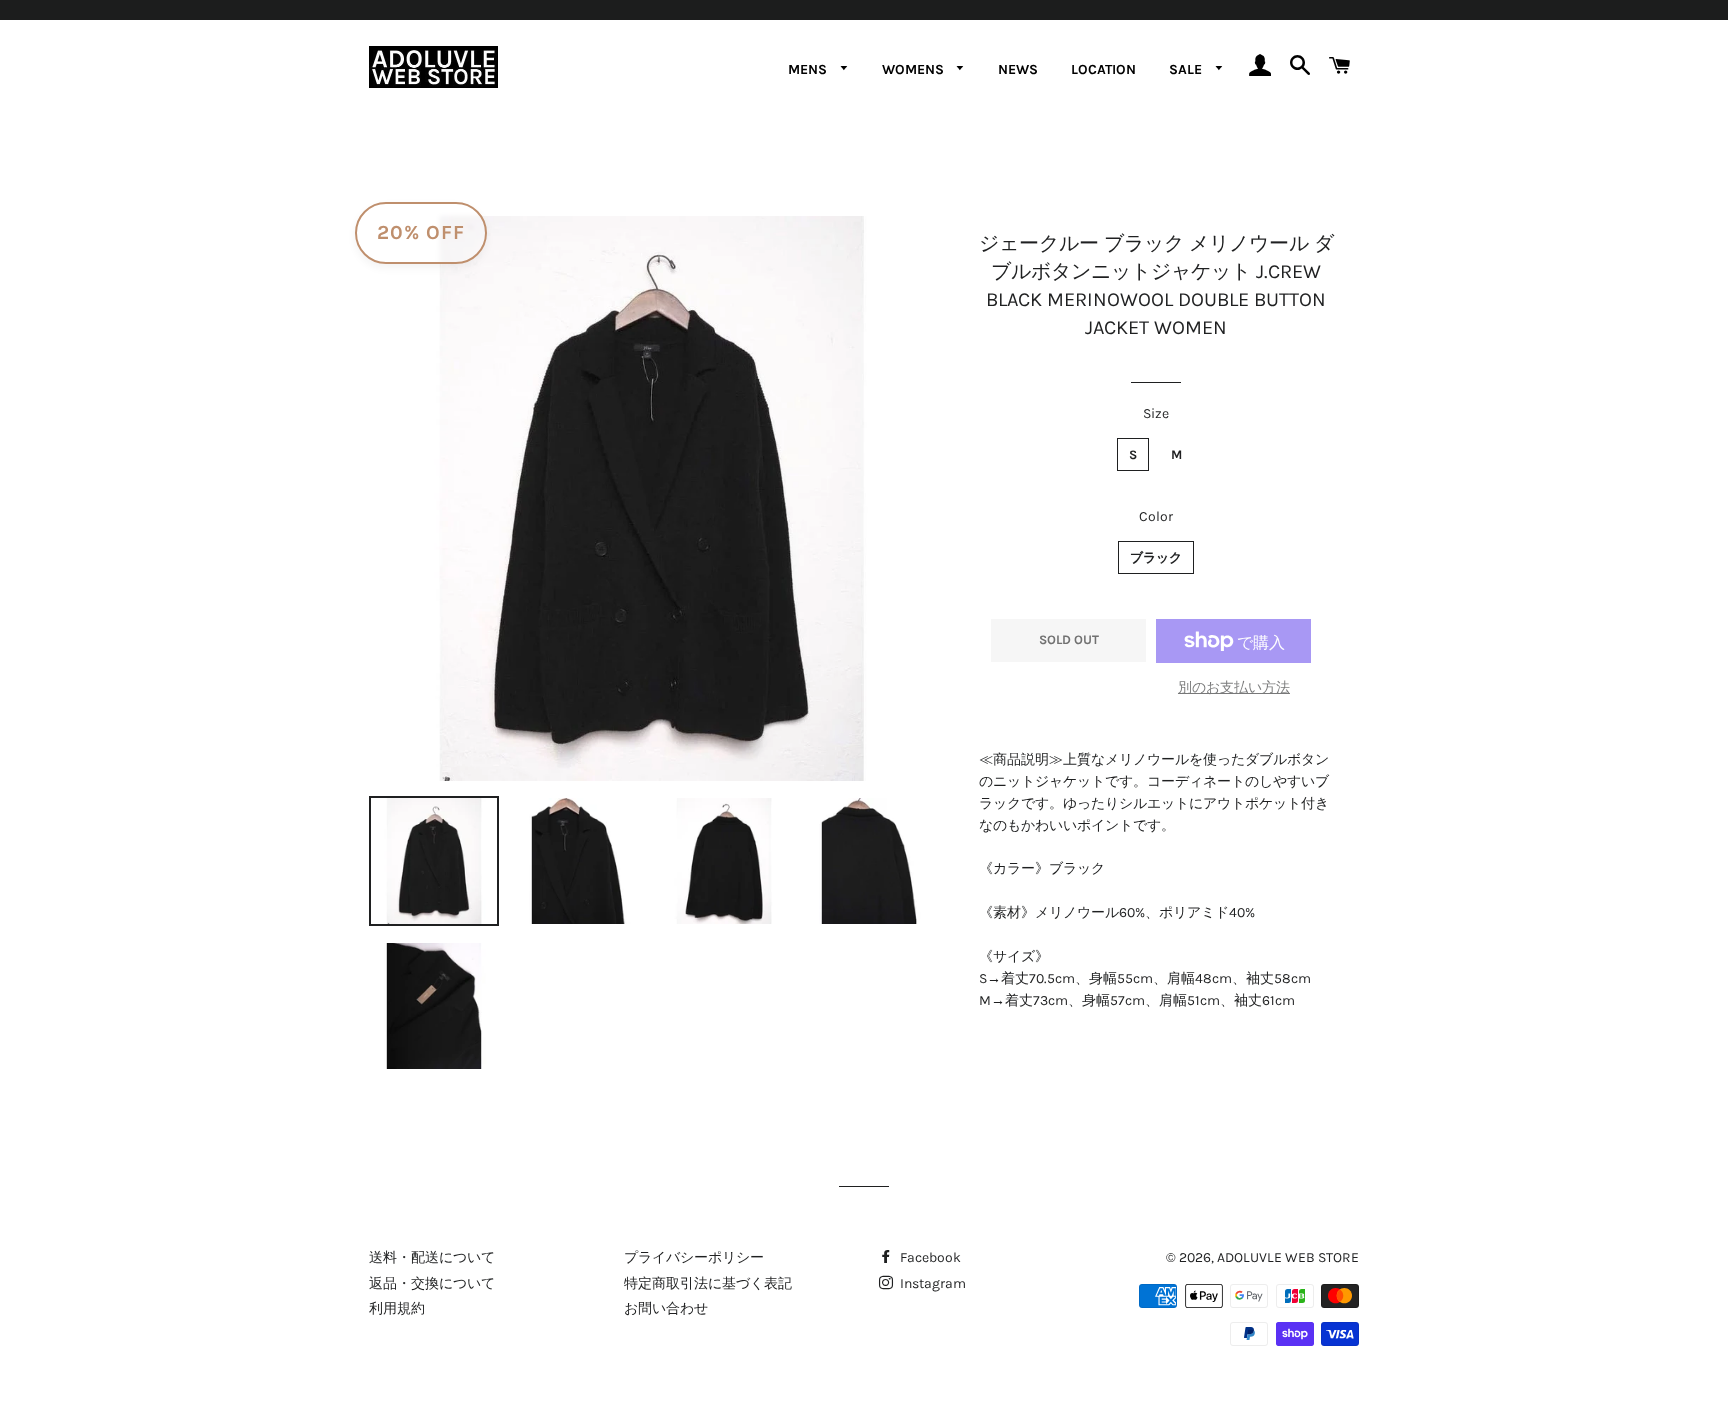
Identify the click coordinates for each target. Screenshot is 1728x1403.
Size (1156, 413)
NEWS (1018, 69)
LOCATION (1103, 69)
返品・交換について (432, 1283)
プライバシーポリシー (694, 1257)
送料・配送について (432, 1257)
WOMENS (915, 69)
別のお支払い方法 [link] (1234, 687)
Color (1156, 516)
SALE (1187, 69)
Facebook (929, 1257)
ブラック (1156, 557)
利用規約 (397, 1308)
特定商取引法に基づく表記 (708, 1283)
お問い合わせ (666, 1308)
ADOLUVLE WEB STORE (1288, 1257)
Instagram (931, 1283)
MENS (809, 69)
